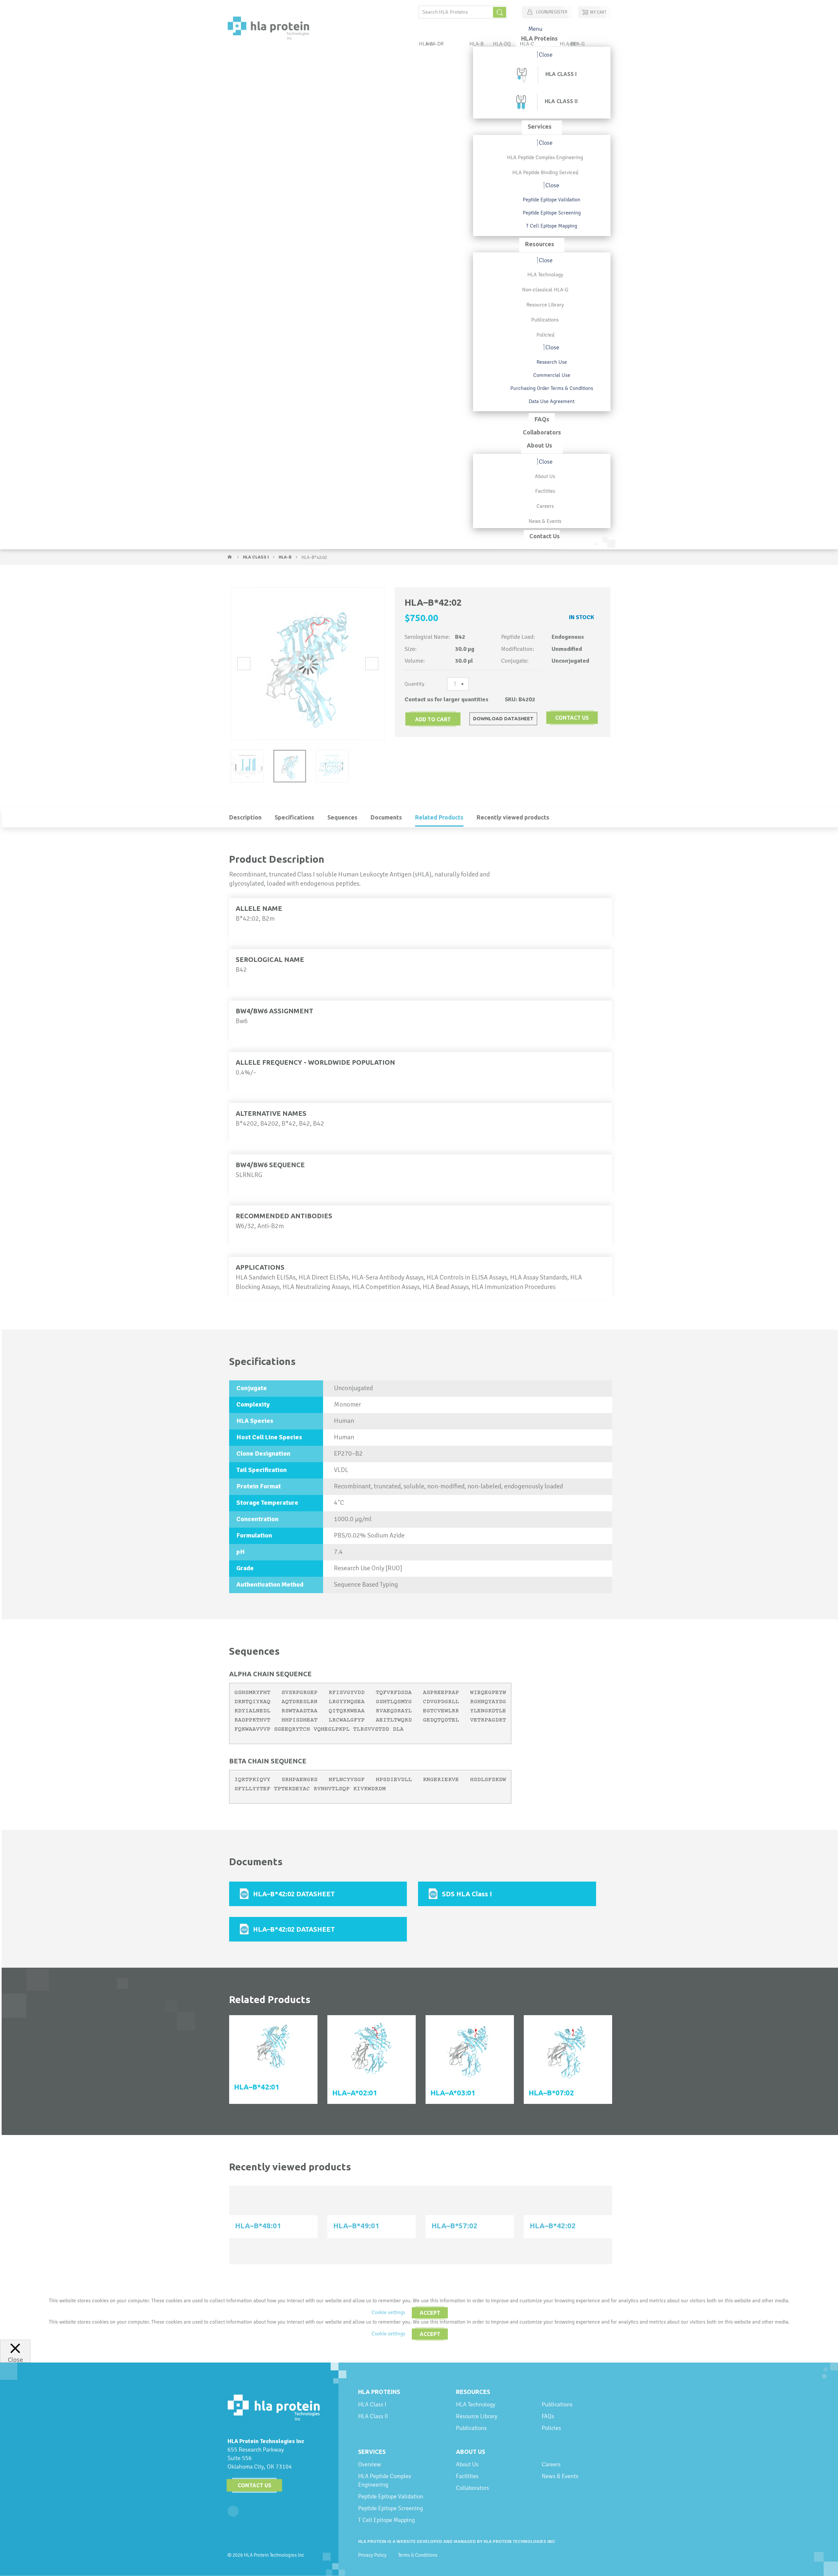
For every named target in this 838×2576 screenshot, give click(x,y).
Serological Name (270, 959)
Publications (471, 2428)
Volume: (415, 661)
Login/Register (551, 12)
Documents (386, 817)
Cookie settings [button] (388, 2312)
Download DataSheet (503, 718)
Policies (551, 2428)
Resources (473, 2392)
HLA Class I (256, 557)
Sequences (342, 817)
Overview (370, 2464)
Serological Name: (427, 637)
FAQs (548, 2416)
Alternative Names (271, 1113)
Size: (411, 649)
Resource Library (477, 2416)
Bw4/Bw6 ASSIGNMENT (274, 1011)
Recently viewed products (513, 817)
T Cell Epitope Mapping (386, 2520)
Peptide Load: (518, 637)
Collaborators (473, 2488)
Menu (535, 29)
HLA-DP (568, 44)
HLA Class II (373, 2416)
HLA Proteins (379, 2392)
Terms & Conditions (418, 2555)
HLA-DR (435, 44)
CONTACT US (572, 718)
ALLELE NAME (259, 908)
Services (372, 2452)
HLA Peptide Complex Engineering (385, 2480)
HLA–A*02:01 (355, 2093)
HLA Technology (476, 2404)
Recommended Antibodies (284, 1216)
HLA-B (286, 557)
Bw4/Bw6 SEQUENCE (270, 1165)
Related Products (439, 817)
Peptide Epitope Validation (391, 2496)
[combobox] (463, 12)
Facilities (467, 2476)
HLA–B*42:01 (257, 2087)
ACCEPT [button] (430, 2313)
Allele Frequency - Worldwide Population (315, 1062)
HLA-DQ (502, 44)
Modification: (518, 649)
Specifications (294, 817)
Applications (260, 1267)
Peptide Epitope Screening (391, 2508)
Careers (551, 2464)
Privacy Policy (372, 2555)
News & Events (560, 2476)
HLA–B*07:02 (551, 2093)
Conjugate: (515, 661)
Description (245, 817)
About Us (471, 2452)
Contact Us (255, 2485)
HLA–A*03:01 (453, 2093)
